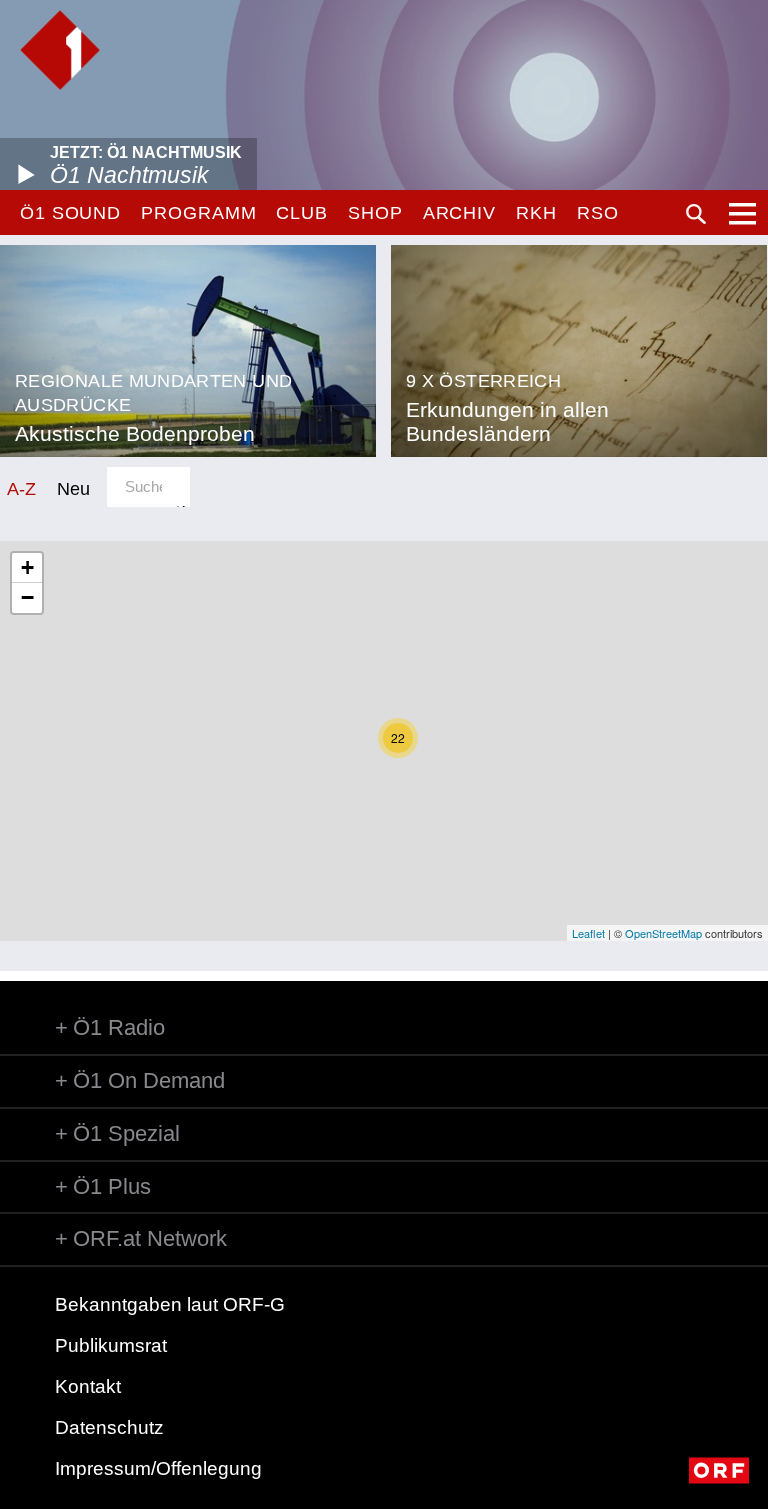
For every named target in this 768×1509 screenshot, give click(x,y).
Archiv (459, 213)
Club (302, 213)
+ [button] (27, 567)
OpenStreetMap (663, 933)
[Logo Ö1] (60, 50)
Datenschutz (109, 1427)
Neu (73, 488)
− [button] (27, 597)
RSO (598, 213)
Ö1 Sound (70, 213)
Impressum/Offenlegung (158, 1468)
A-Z (21, 488)
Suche (696, 214)
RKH (536, 213)
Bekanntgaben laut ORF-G (170, 1304)
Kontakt (88, 1386)
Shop (375, 213)
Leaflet (588, 933)
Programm (198, 213)
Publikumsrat (111, 1345)
